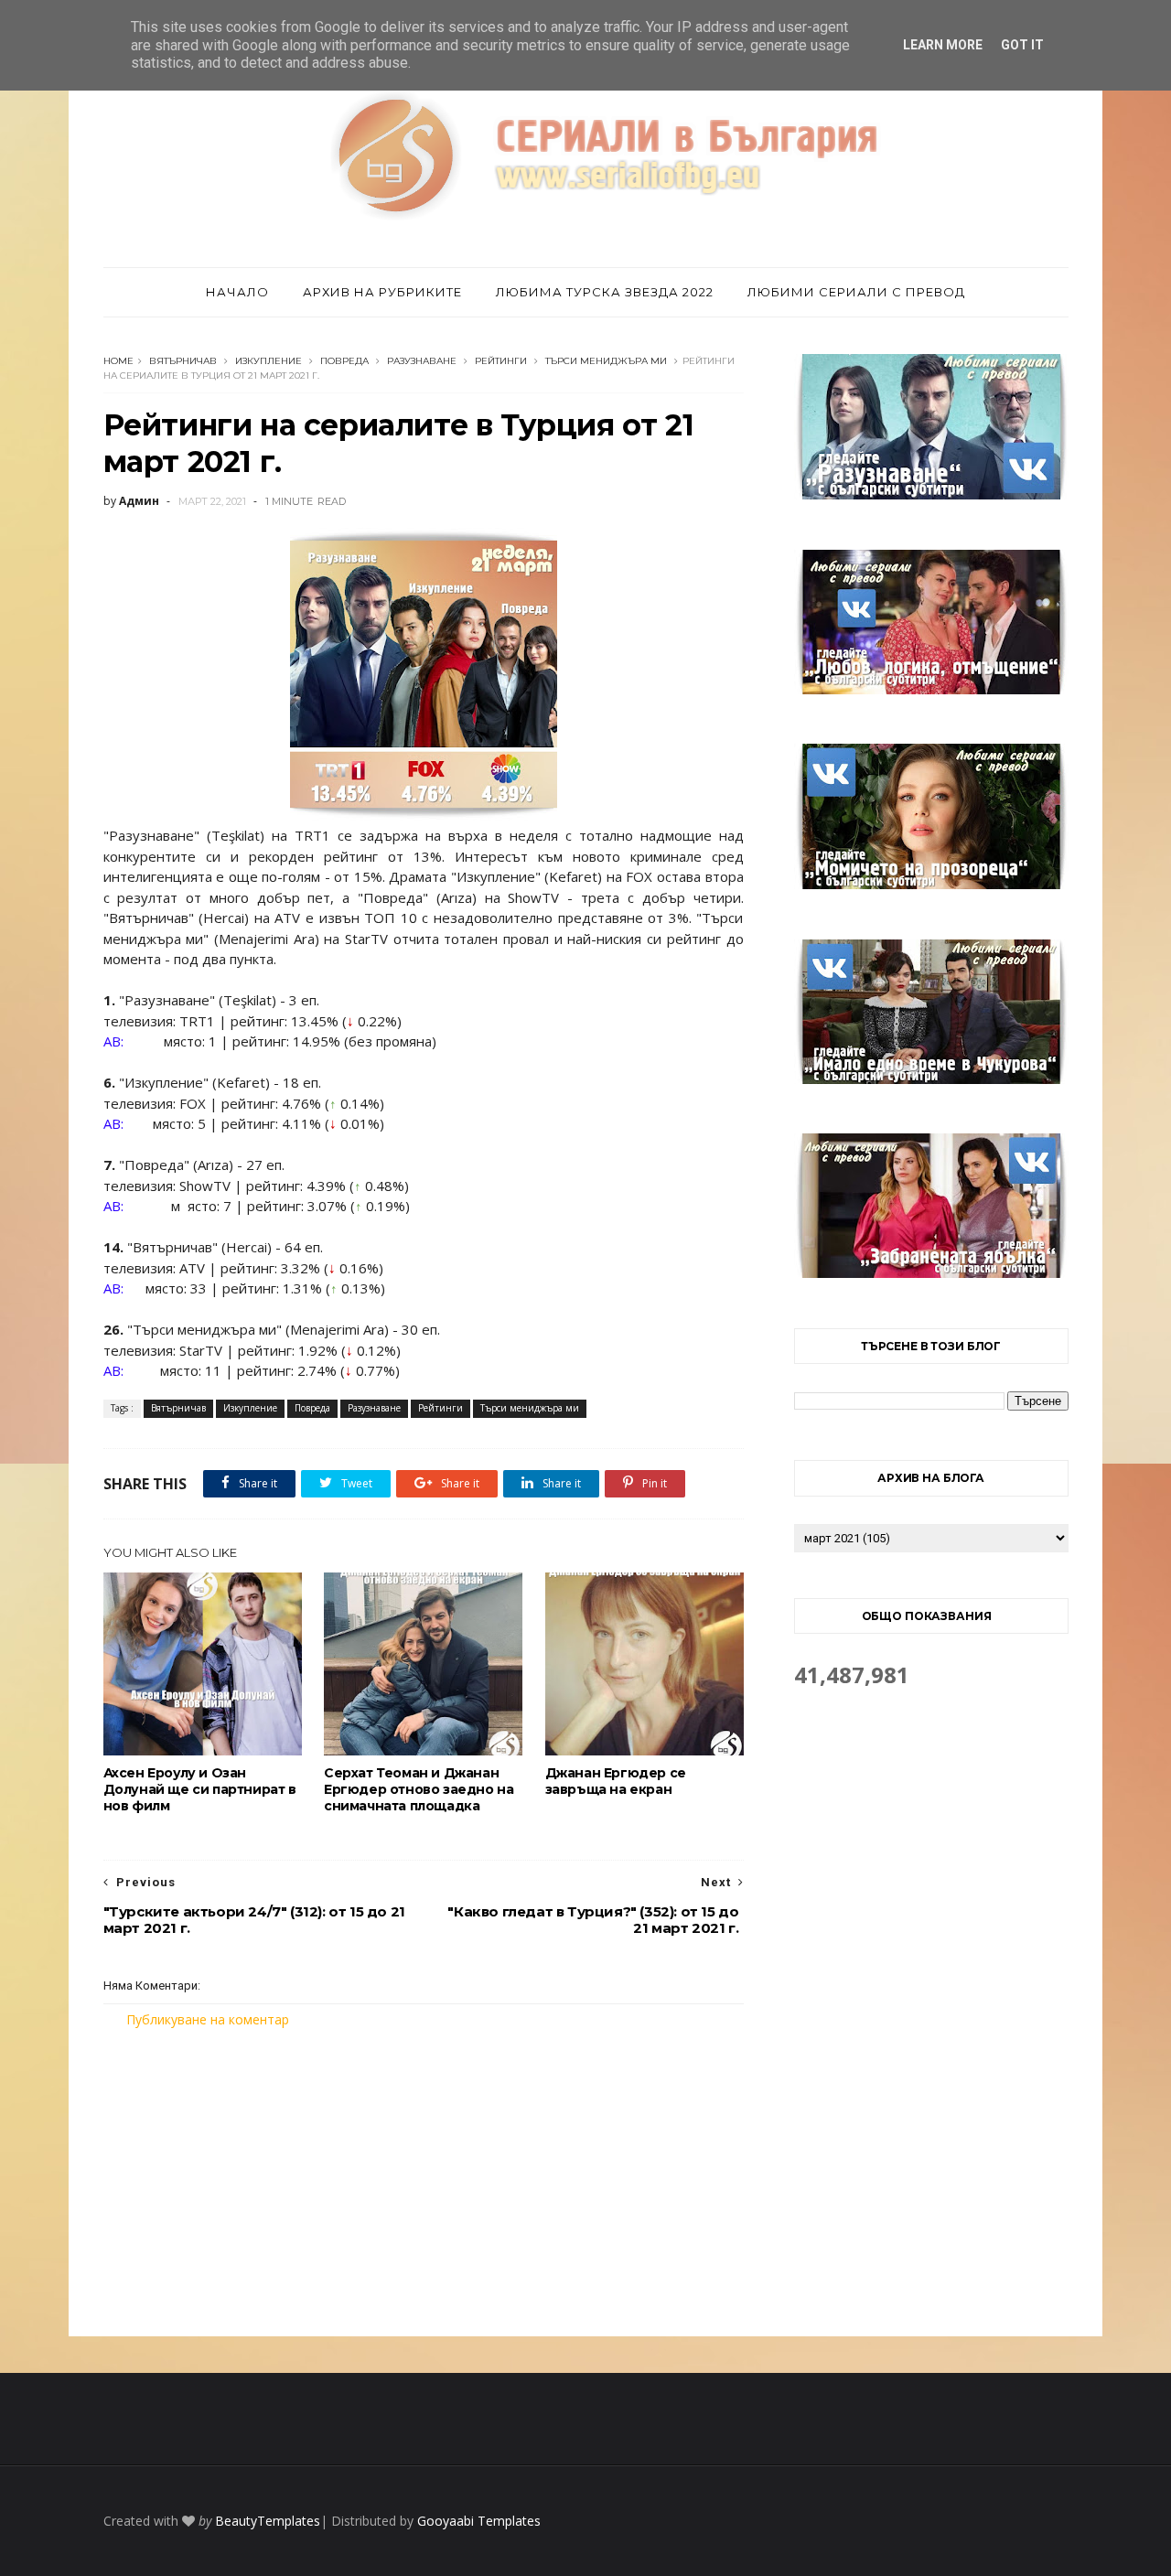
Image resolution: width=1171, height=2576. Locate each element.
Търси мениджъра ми (606, 361)
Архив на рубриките (382, 292)
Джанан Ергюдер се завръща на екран (616, 1781)
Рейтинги (501, 361)
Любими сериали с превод (856, 292)
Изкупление (269, 361)
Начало (237, 292)
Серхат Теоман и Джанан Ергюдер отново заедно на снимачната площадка (419, 1789)
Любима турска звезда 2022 (605, 292)
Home (118, 361)
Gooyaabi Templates (479, 2521)
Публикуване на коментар (208, 2019)
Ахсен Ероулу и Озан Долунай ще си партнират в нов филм (200, 1789)
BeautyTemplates (268, 2521)
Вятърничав (183, 361)
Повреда (344, 361)
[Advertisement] (424, 2183)
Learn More (943, 45)
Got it (1022, 45)
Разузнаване (422, 361)
